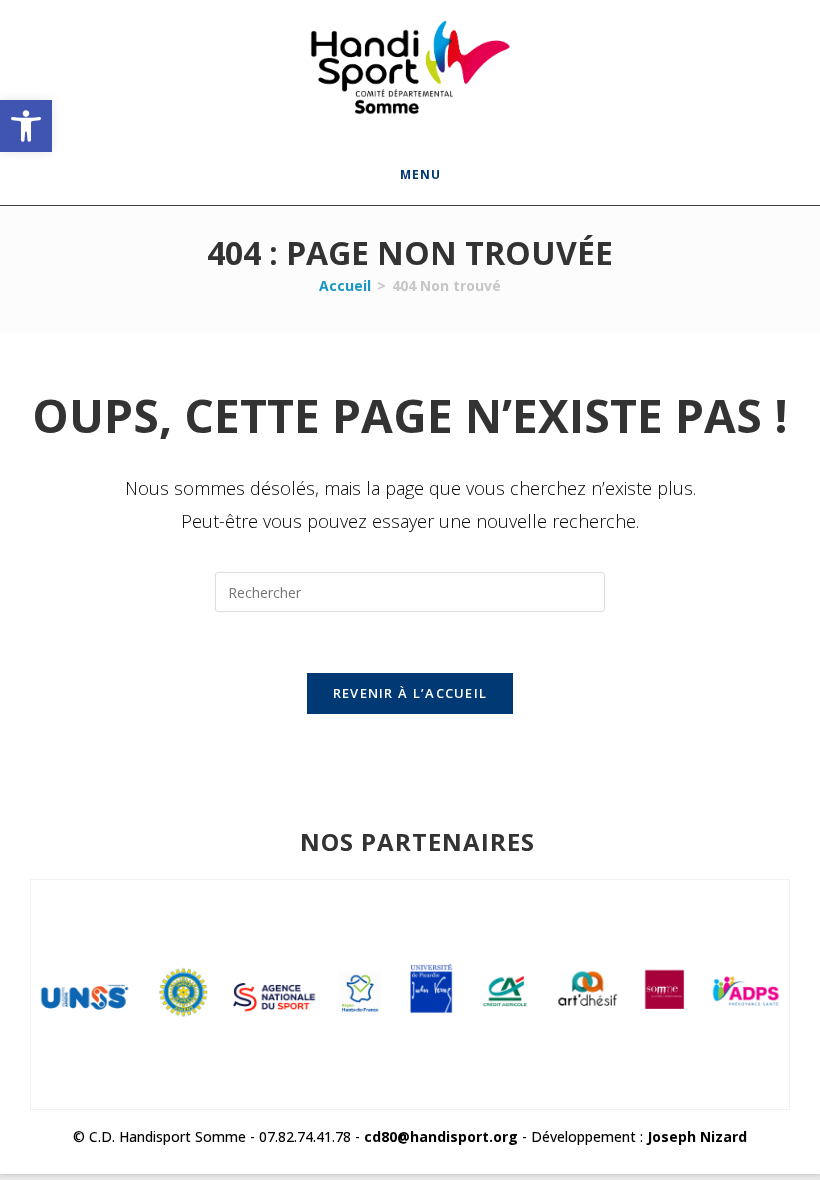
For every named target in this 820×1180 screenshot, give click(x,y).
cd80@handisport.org (441, 1136)
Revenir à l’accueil (410, 693)
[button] (26, 126)
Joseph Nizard (697, 1136)
